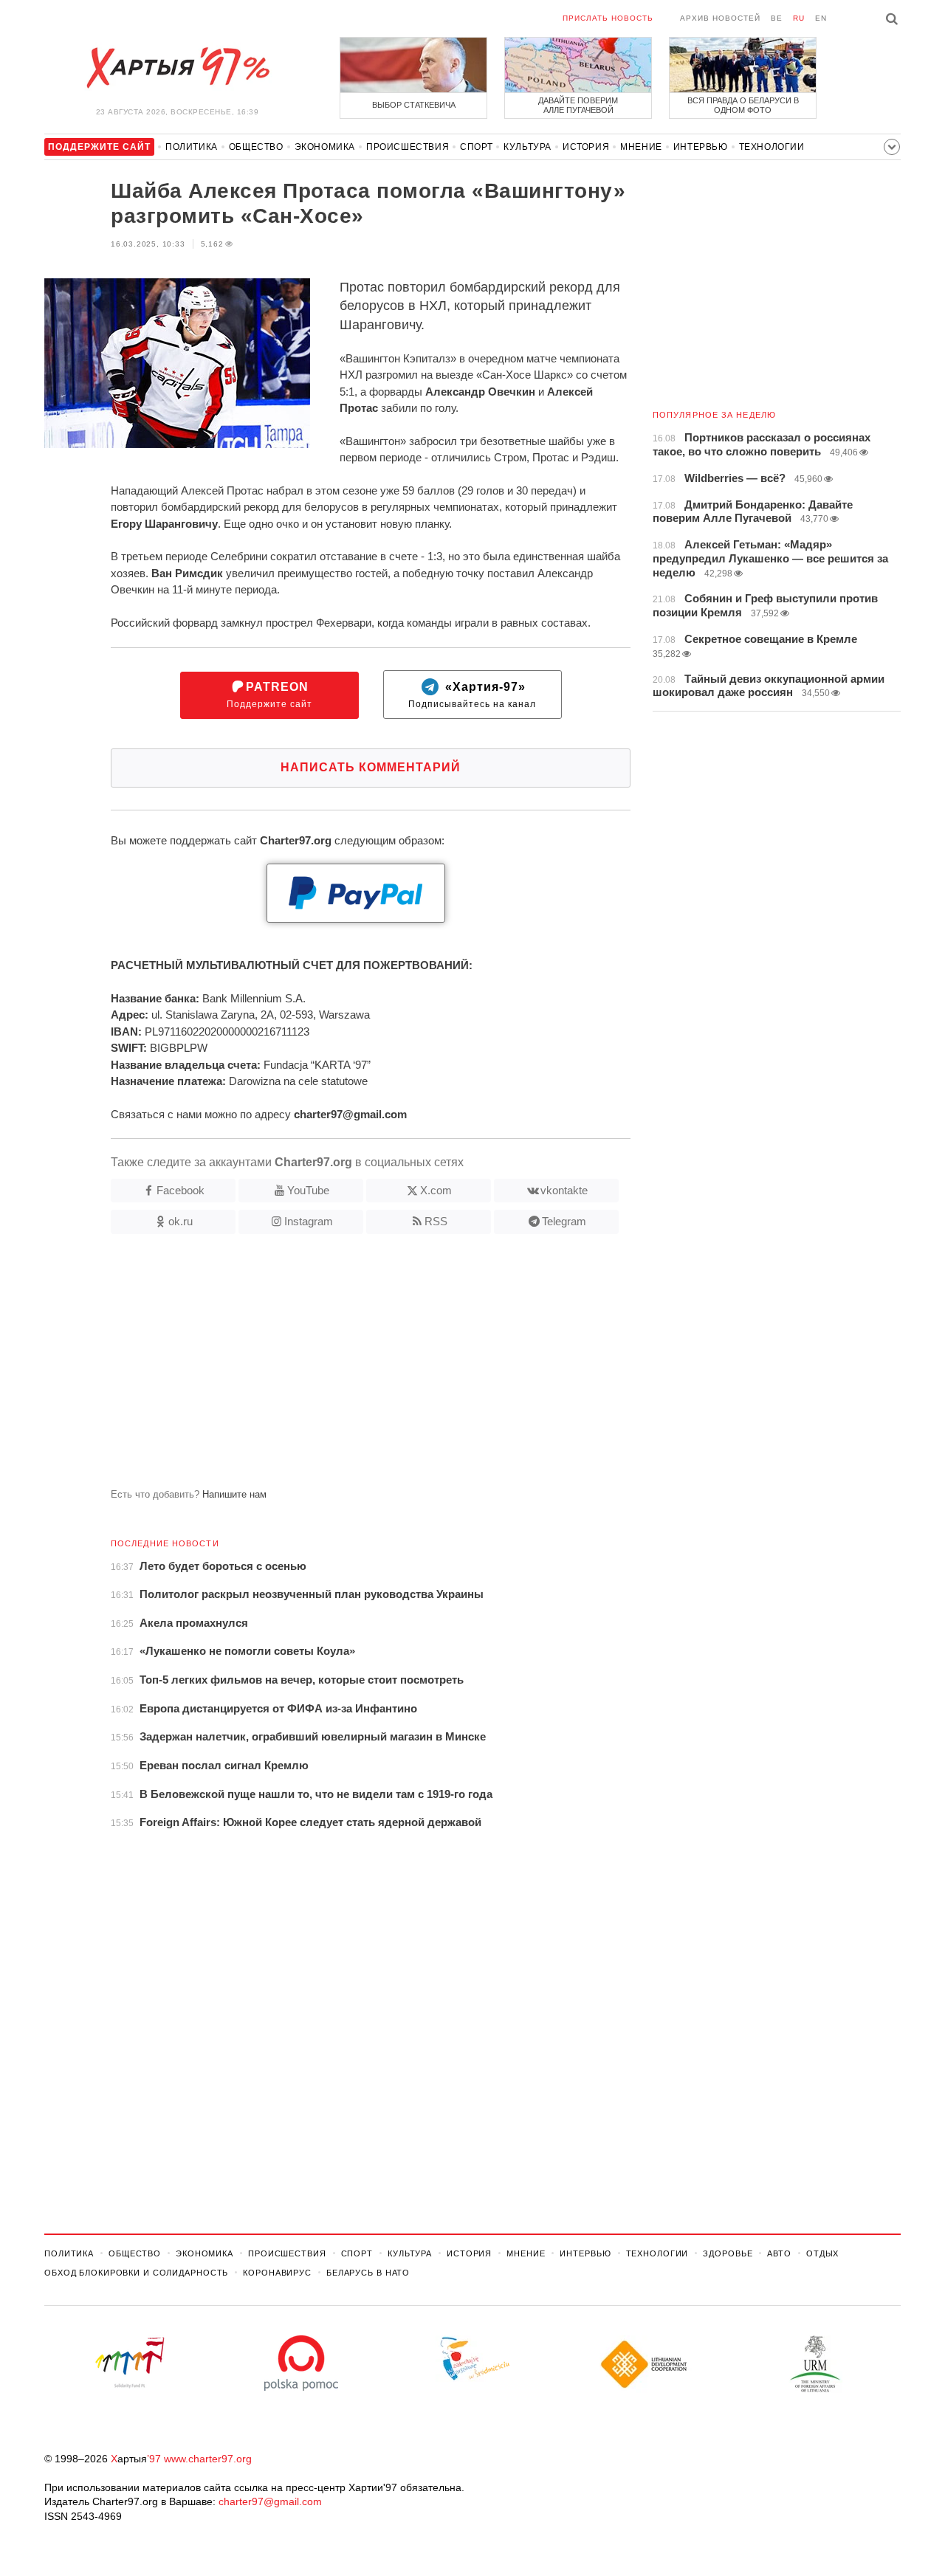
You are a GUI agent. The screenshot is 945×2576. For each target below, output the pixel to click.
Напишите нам (234, 1494)
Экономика (325, 147)
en (821, 18)
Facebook (181, 1190)
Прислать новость (608, 18)
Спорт (476, 147)
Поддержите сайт (269, 695)
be (777, 18)
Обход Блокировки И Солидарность (136, 2273)
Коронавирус (277, 2273)
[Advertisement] (337, 1367)
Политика (192, 147)
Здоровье (728, 2253)
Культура (528, 147)
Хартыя (177, 68)
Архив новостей (720, 18)
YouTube (308, 1190)
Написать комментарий (371, 767)
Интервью (701, 147)
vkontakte (564, 1190)
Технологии (772, 147)
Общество (256, 147)
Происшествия (408, 147)
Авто (779, 2253)
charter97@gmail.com (270, 2501)
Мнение (641, 147)
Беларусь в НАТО (368, 2273)
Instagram (309, 1221)
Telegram (564, 1221)
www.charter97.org (208, 2459)
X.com (436, 1190)
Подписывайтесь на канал (472, 695)
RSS (436, 1221)
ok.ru (181, 1221)
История (586, 147)
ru (799, 18)
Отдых (822, 2253)
